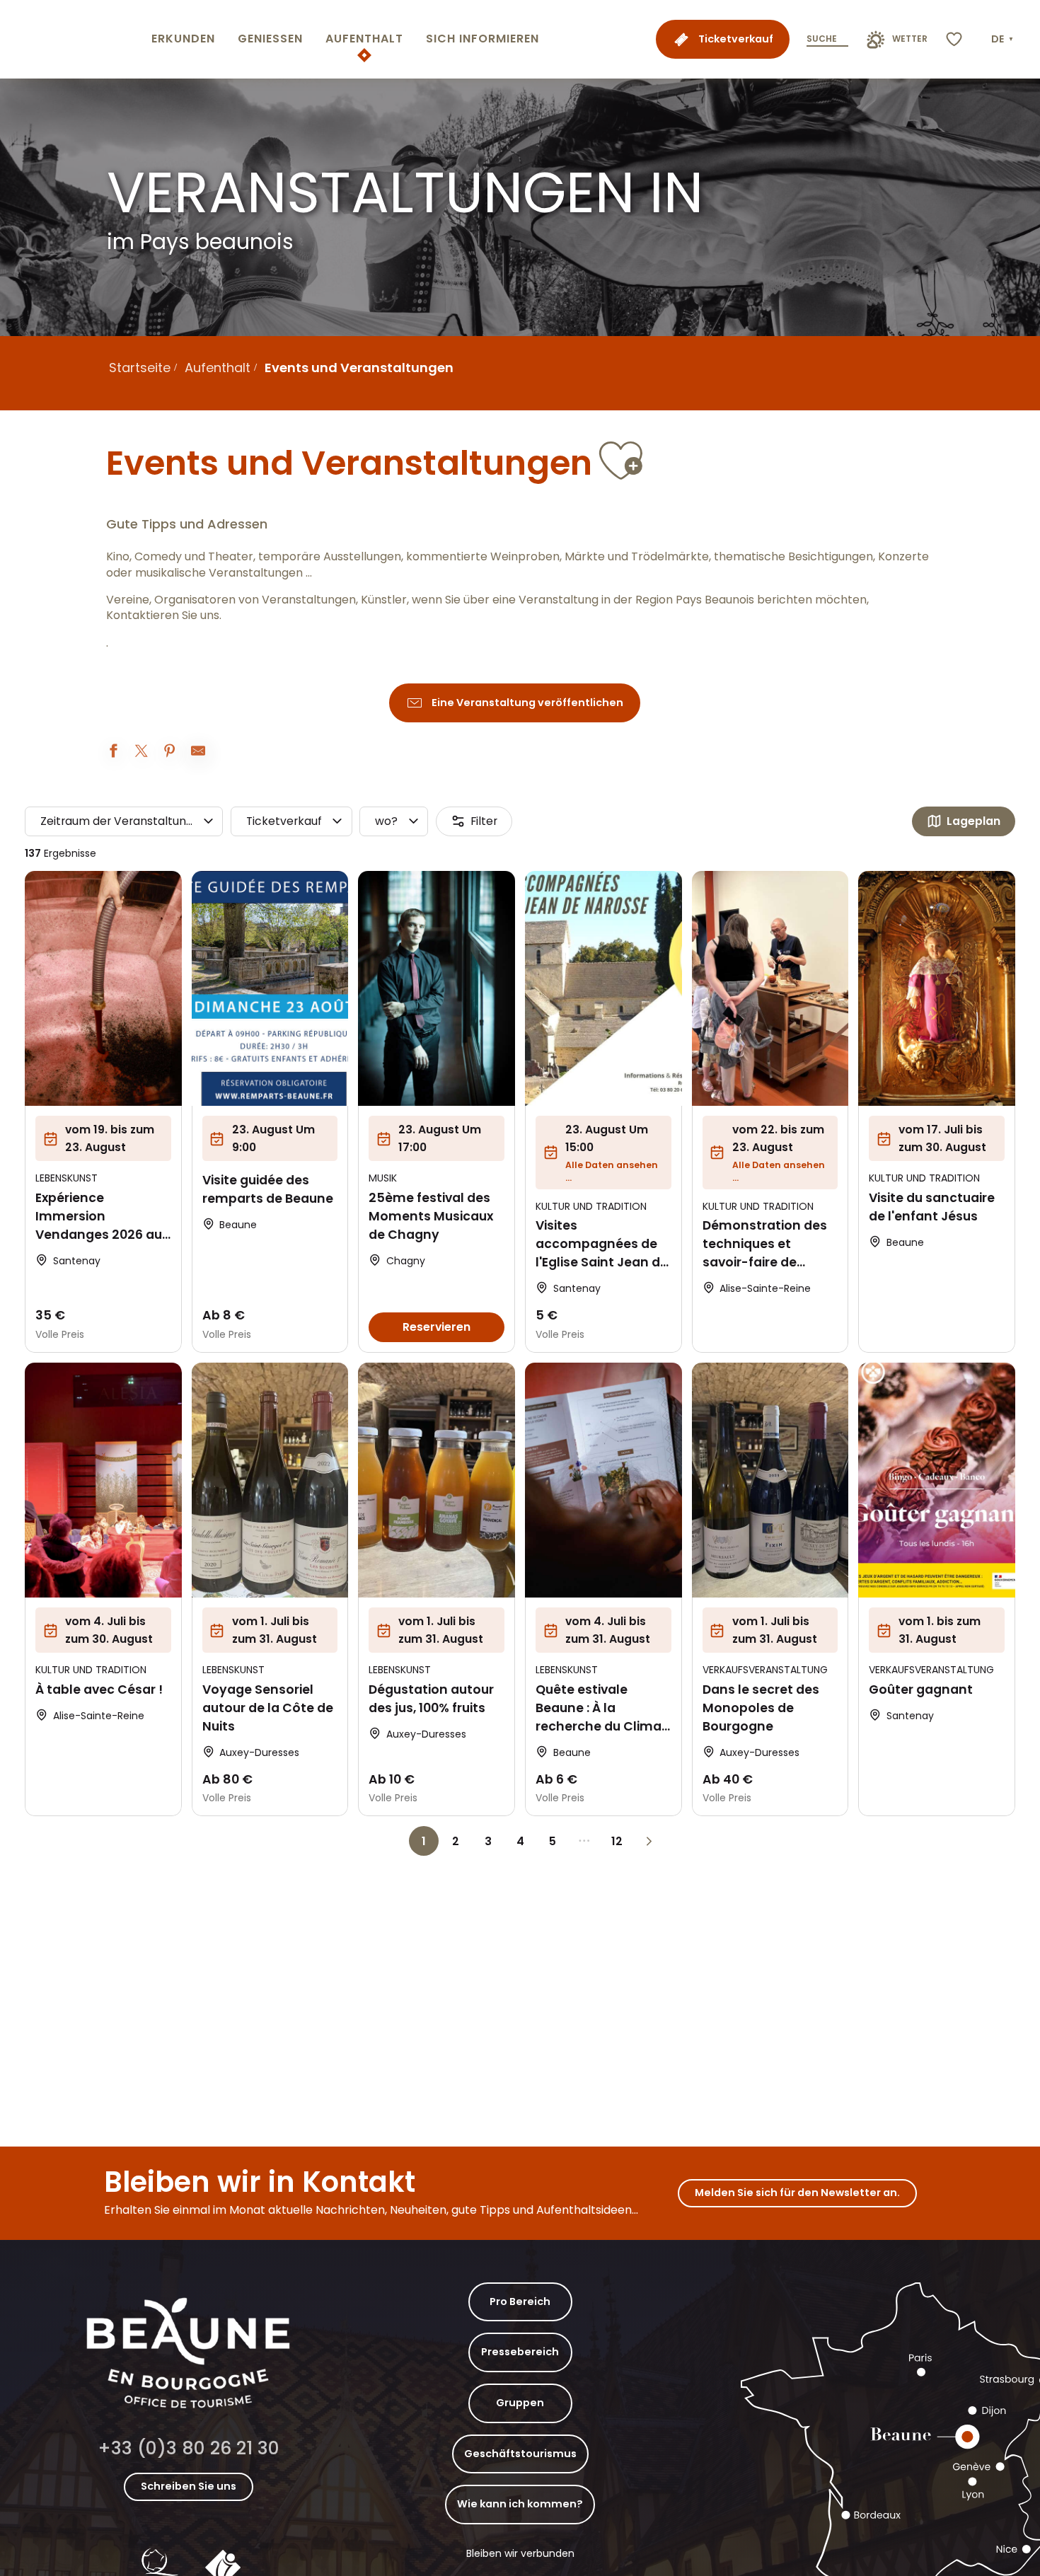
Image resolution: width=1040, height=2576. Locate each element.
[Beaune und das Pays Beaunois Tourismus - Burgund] (73, 39)
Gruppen (520, 2403)
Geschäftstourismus (520, 2454)
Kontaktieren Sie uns (163, 616)
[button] (1004, 40)
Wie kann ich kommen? (520, 2504)
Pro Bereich (520, 2301)
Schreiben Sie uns (189, 2486)
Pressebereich (520, 2352)
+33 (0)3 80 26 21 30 (189, 2448)
